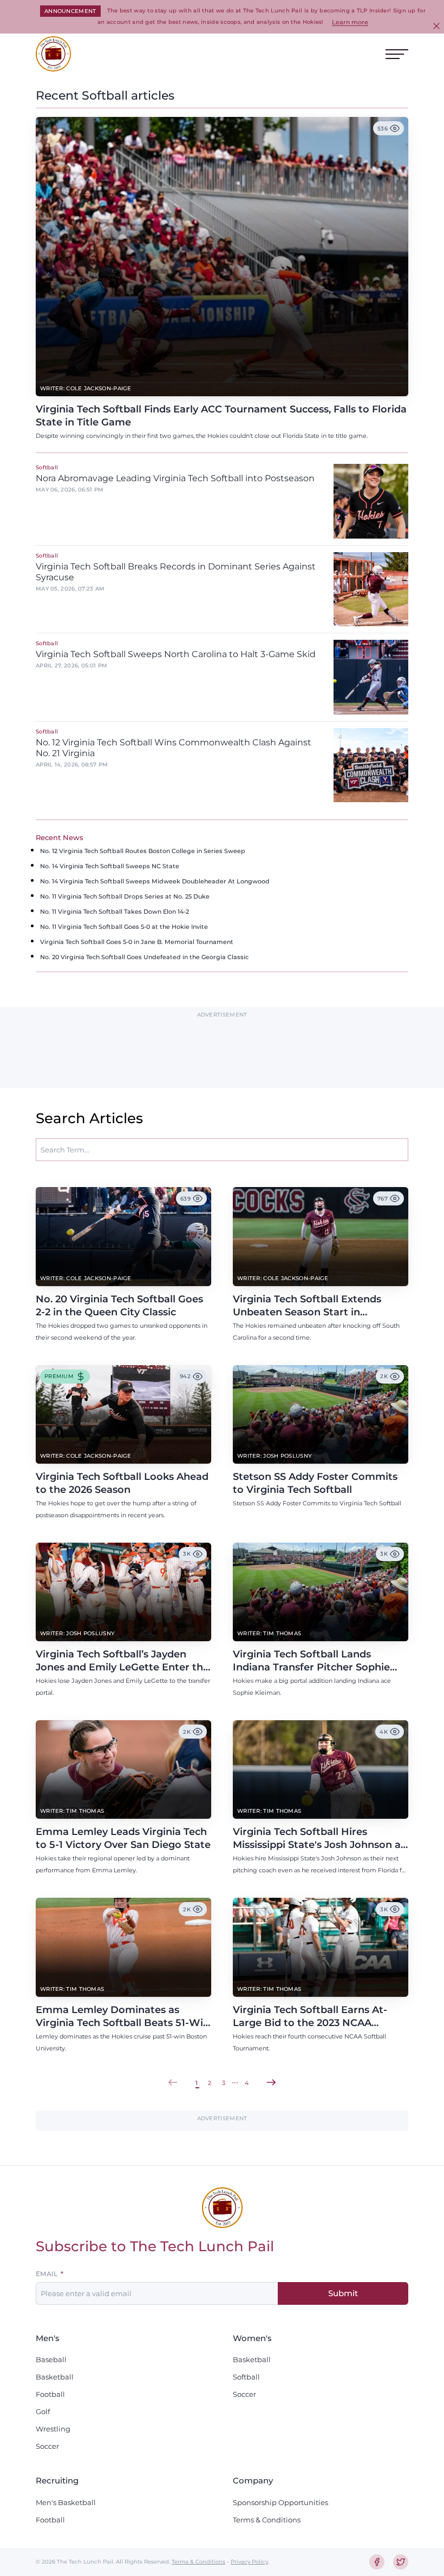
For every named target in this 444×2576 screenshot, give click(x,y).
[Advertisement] (222, 1047)
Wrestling (53, 2429)
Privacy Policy (249, 2562)
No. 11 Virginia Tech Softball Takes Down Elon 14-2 (115, 912)
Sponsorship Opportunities (280, 2502)
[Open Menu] (397, 54)
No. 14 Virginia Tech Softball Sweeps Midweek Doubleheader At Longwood (155, 881)
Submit (343, 2293)
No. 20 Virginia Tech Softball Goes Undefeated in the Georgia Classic (144, 957)
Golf (43, 2411)
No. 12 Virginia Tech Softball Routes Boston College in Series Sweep (143, 851)
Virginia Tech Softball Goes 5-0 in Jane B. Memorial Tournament (137, 942)
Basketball (55, 2377)
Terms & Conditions (267, 2520)
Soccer (47, 2446)
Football (50, 2394)
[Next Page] (271, 2082)
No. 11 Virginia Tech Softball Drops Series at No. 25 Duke (125, 896)
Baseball (51, 2359)
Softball (246, 2377)
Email (47, 2274)
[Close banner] (436, 26)
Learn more (350, 22)
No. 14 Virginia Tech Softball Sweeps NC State (110, 866)
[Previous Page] (173, 2082)
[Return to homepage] (53, 54)
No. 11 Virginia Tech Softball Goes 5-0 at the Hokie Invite (124, 927)
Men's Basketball (66, 2502)
